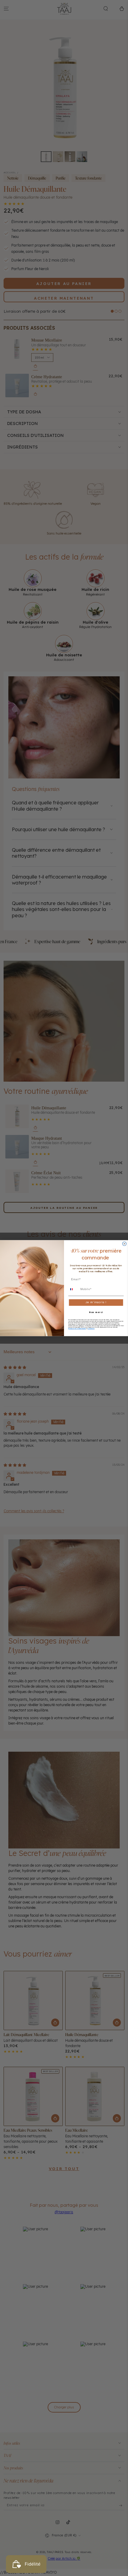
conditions (91, 1329)
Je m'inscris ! (96, 1302)
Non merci (96, 1312)
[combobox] (74, 1289)
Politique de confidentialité (77, 1329)
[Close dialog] (124, 1243)
